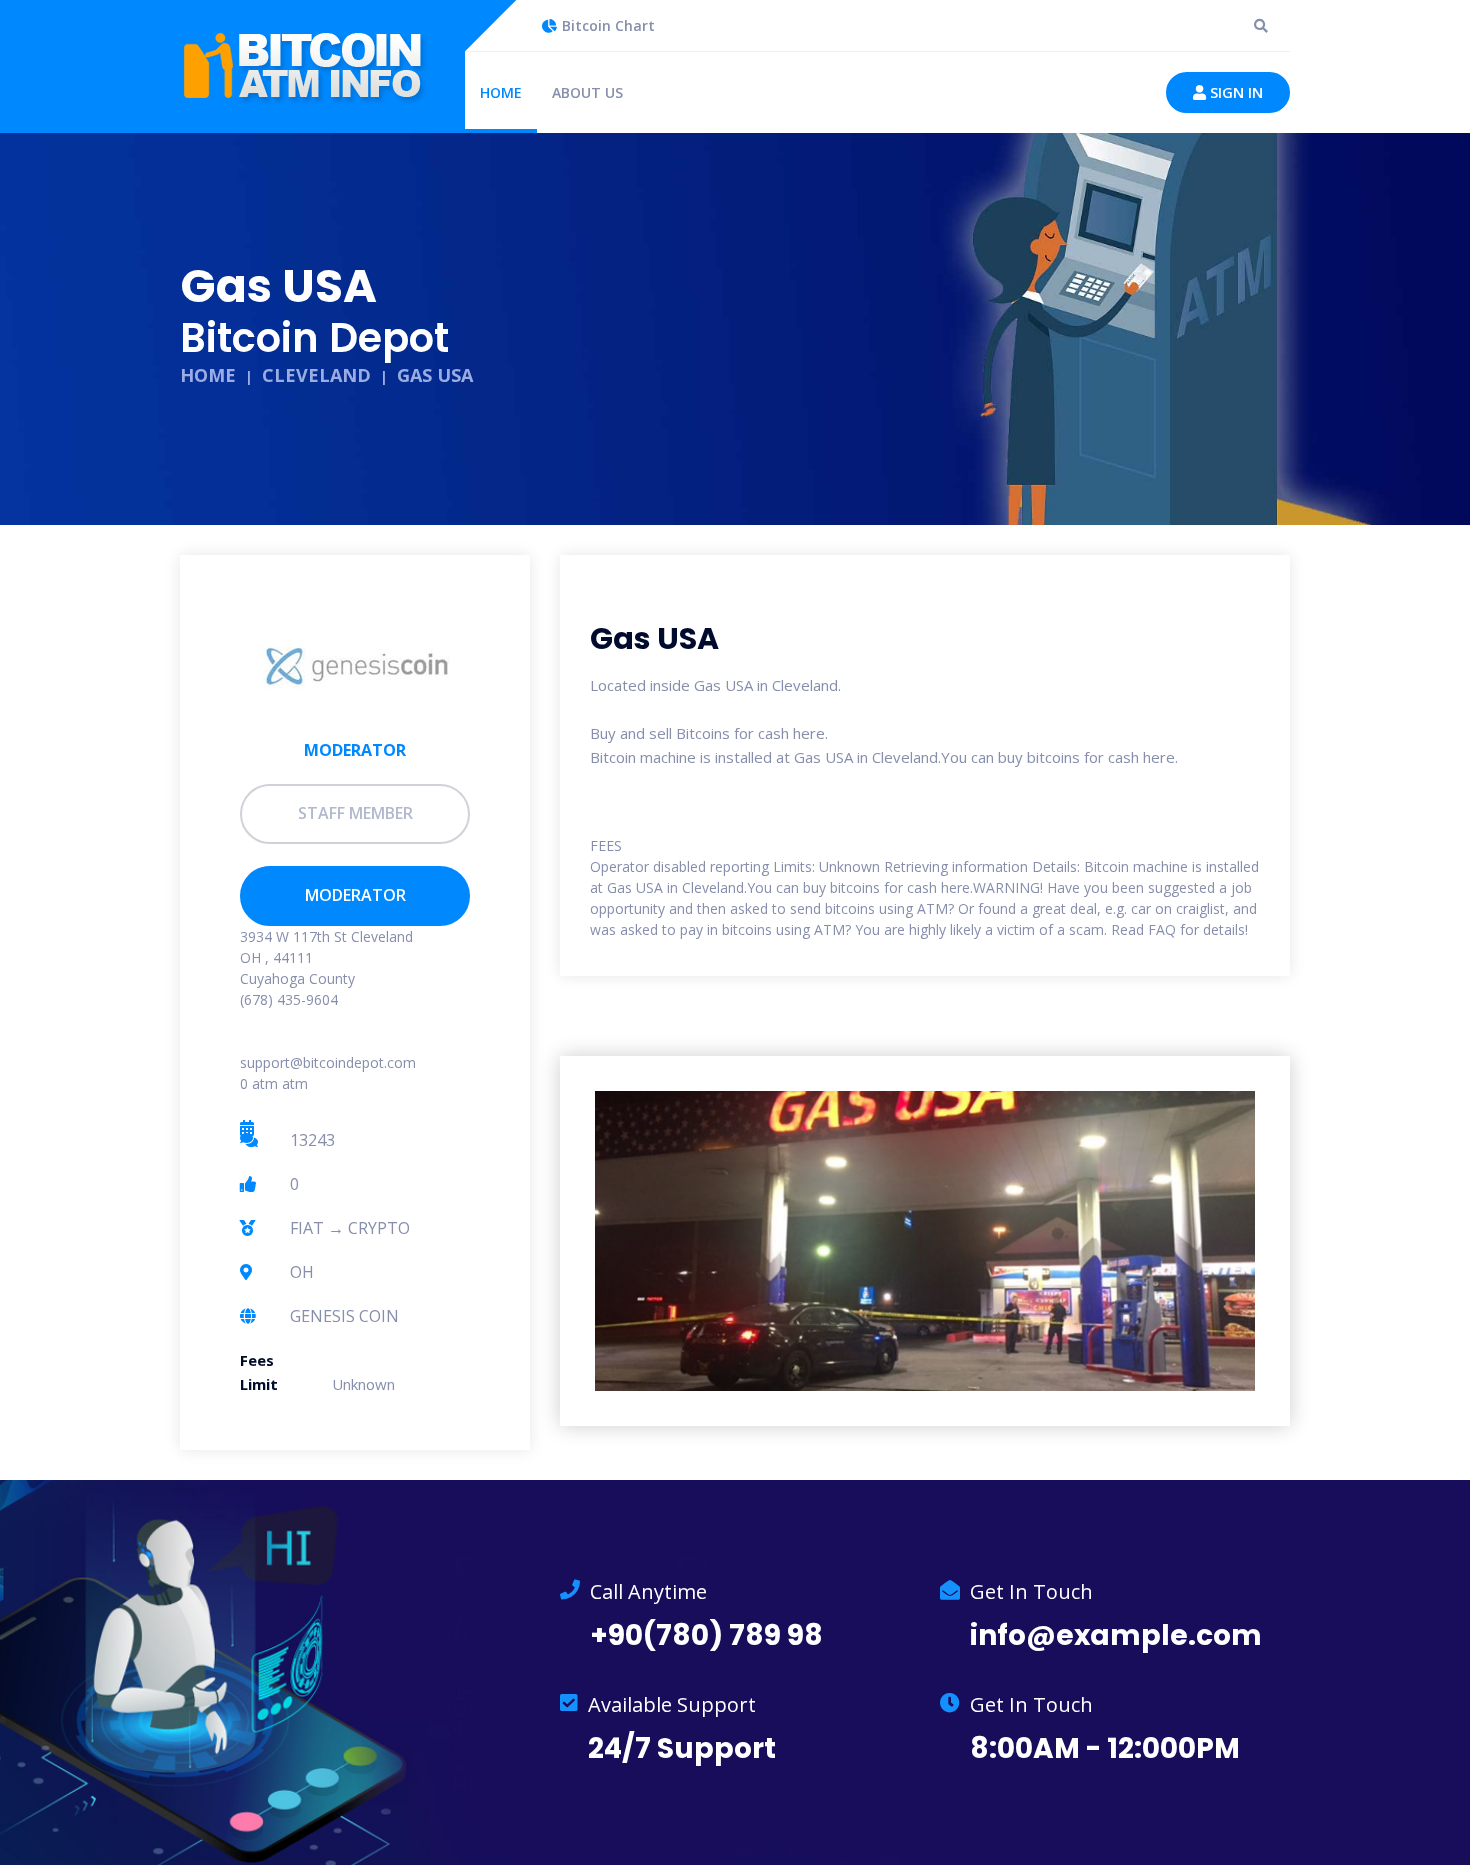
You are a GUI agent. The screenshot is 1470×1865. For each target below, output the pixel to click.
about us (587, 92)
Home (501, 92)
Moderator (355, 895)
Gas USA (435, 375)
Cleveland (316, 375)
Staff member (355, 813)
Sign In (1234, 92)
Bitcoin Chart (608, 25)
